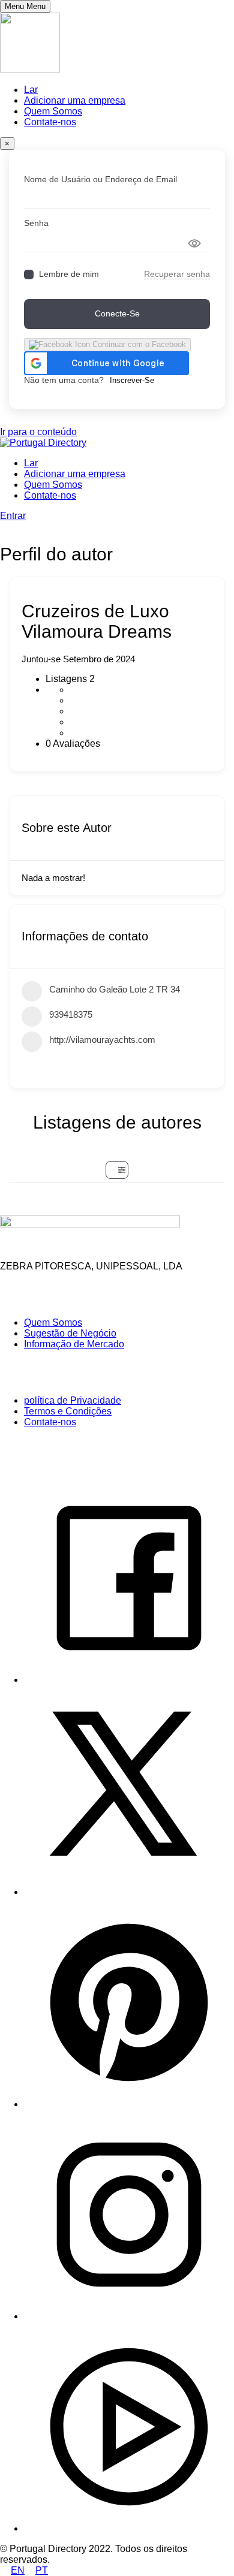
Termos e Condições (68, 1411)
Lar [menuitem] (31, 90)
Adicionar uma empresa (75, 474)
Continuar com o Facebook (138, 344)
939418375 (71, 1014)
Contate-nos (50, 495)
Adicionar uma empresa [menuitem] (75, 100)
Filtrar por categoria (117, 1170)
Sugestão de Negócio (70, 1333)
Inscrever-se (132, 380)
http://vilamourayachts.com (102, 1040)
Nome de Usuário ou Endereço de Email (100, 179)
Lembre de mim (69, 274)
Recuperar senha (177, 274)
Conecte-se (117, 313)
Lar (31, 463)
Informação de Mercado (74, 1344)
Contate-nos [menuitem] (50, 122)
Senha (36, 223)
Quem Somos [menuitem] (53, 111)
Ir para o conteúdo (38, 432)
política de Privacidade (73, 1400)
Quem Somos (53, 485)
